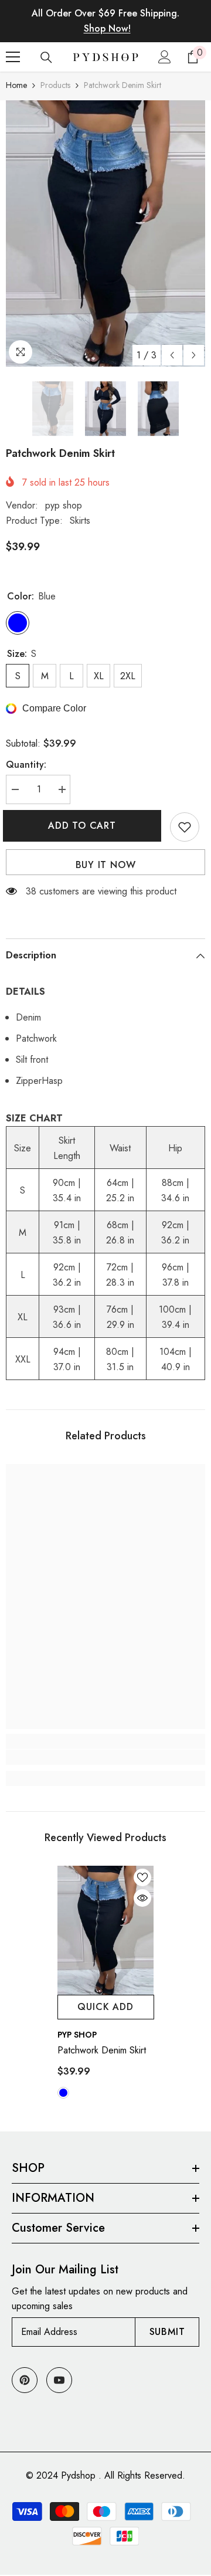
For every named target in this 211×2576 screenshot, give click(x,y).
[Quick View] (142, 1898)
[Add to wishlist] (185, 827)
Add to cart (85, 826)
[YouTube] (59, 2380)
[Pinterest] (25, 2380)
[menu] (13, 57)
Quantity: (26, 765)
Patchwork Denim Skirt (102, 2050)
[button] (172, 355)
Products (55, 85)
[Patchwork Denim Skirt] (106, 1930)
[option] (105, 233)
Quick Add (105, 2007)
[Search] (46, 57)
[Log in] (165, 57)
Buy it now (106, 865)
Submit (167, 2332)
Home (16, 85)
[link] (105, 1757)
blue (63, 2093)
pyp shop (64, 505)
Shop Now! (107, 28)
